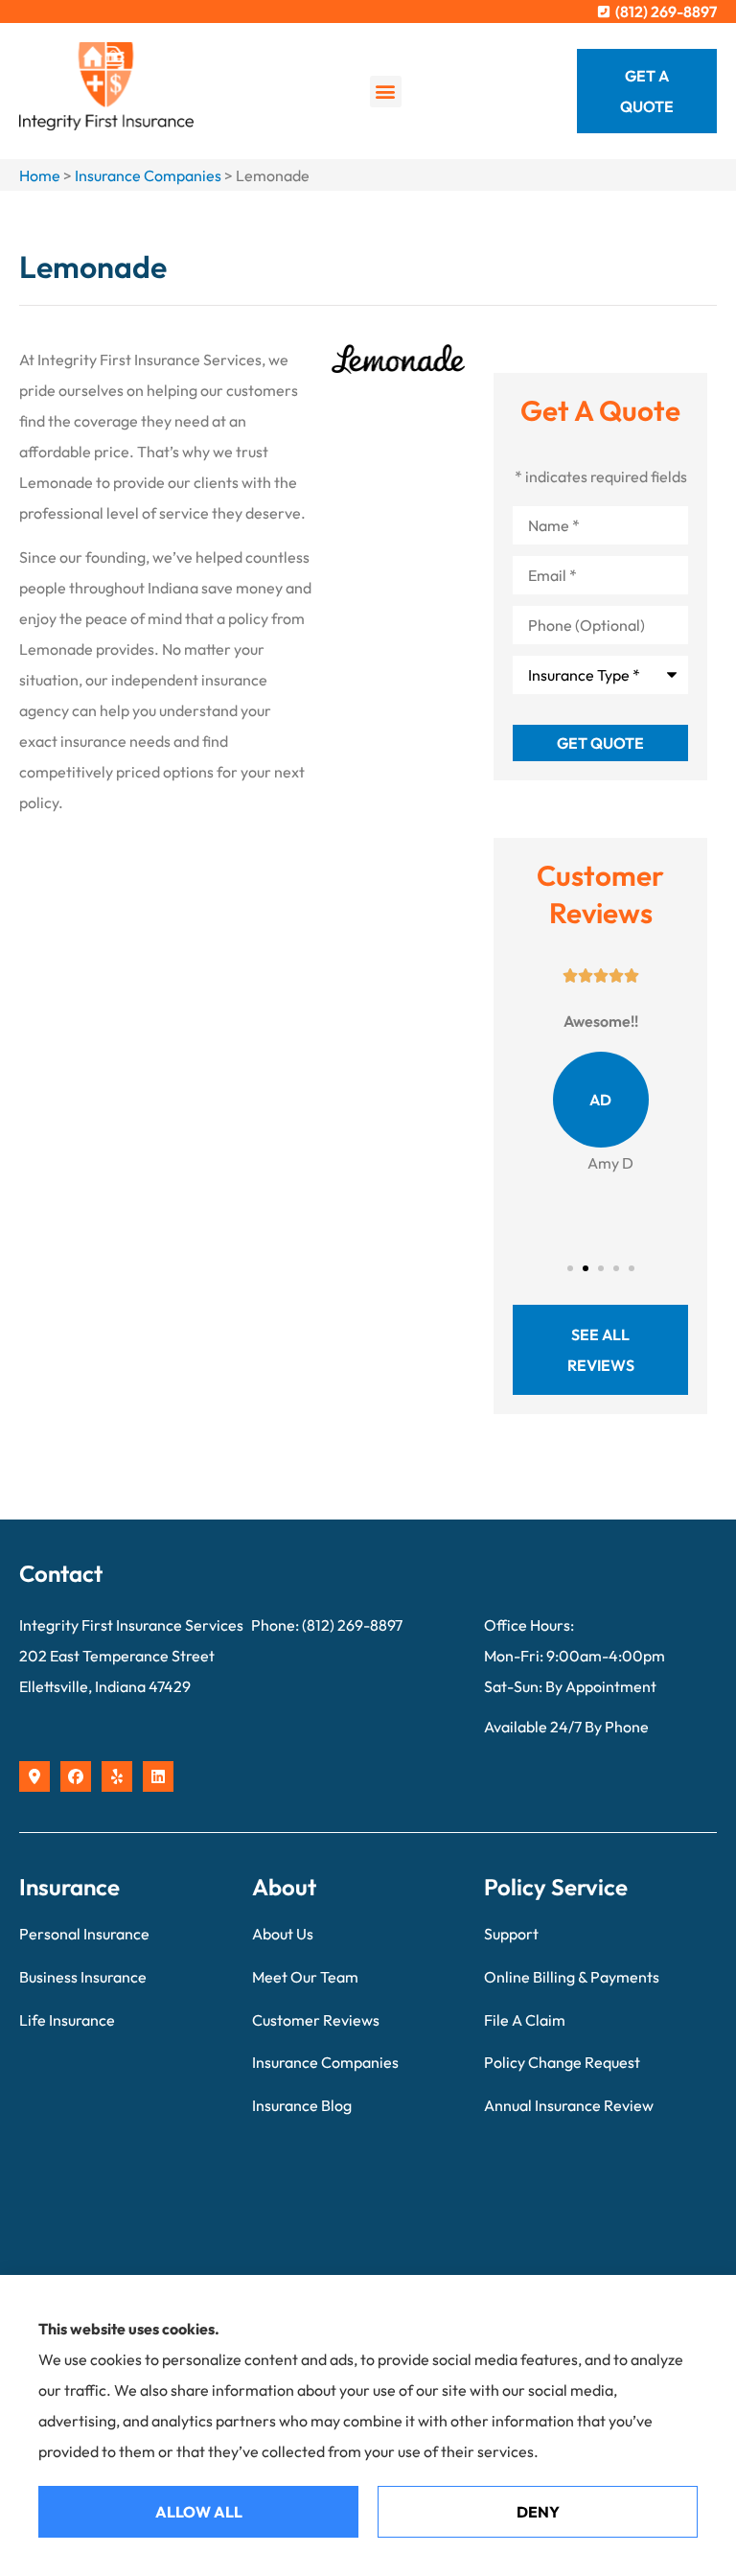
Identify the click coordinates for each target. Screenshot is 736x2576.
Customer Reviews (316, 2020)
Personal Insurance (84, 1934)
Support (511, 1934)
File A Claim (525, 2020)
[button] (386, 92)
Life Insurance (67, 2020)
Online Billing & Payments (572, 1977)
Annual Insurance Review (569, 2105)
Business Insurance (83, 1977)
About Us (283, 1934)
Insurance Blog (302, 2105)
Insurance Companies (148, 175)
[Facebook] (76, 1776)
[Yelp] (117, 1776)
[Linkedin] (158, 1776)
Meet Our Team (305, 1977)
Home (40, 175)
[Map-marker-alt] (34, 1776)
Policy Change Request (562, 2062)
